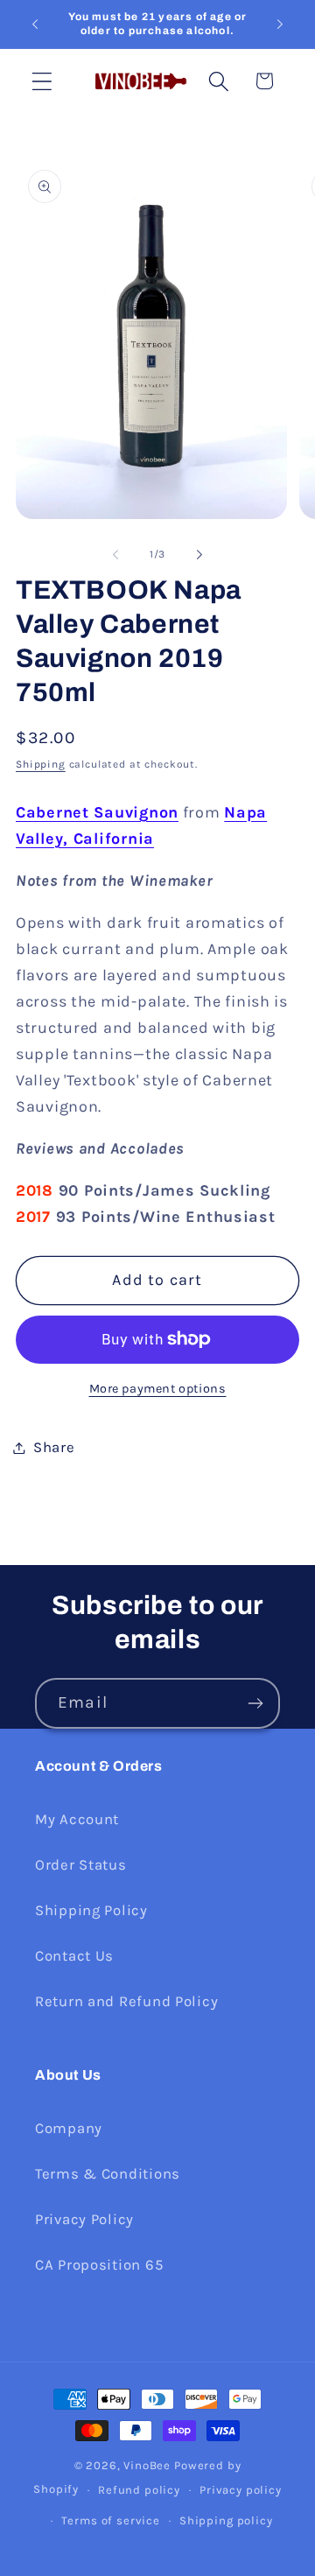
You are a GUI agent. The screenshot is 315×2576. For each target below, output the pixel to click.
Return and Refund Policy (126, 2001)
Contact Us (74, 1956)
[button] (42, 81)
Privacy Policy (84, 2219)
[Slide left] (115, 554)
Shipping (41, 764)
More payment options (158, 1389)
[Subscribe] (255, 1703)
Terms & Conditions (108, 2174)
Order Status (81, 1865)
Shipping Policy (91, 1910)
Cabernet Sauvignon (97, 812)
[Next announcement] (280, 25)
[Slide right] (199, 554)
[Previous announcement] (35, 25)
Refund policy (139, 2490)
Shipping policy (226, 2520)
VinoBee (147, 2465)
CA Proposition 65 (99, 2265)
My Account (77, 1819)
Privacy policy (241, 2490)
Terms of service (110, 2520)
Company (69, 2128)
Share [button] (54, 1447)
